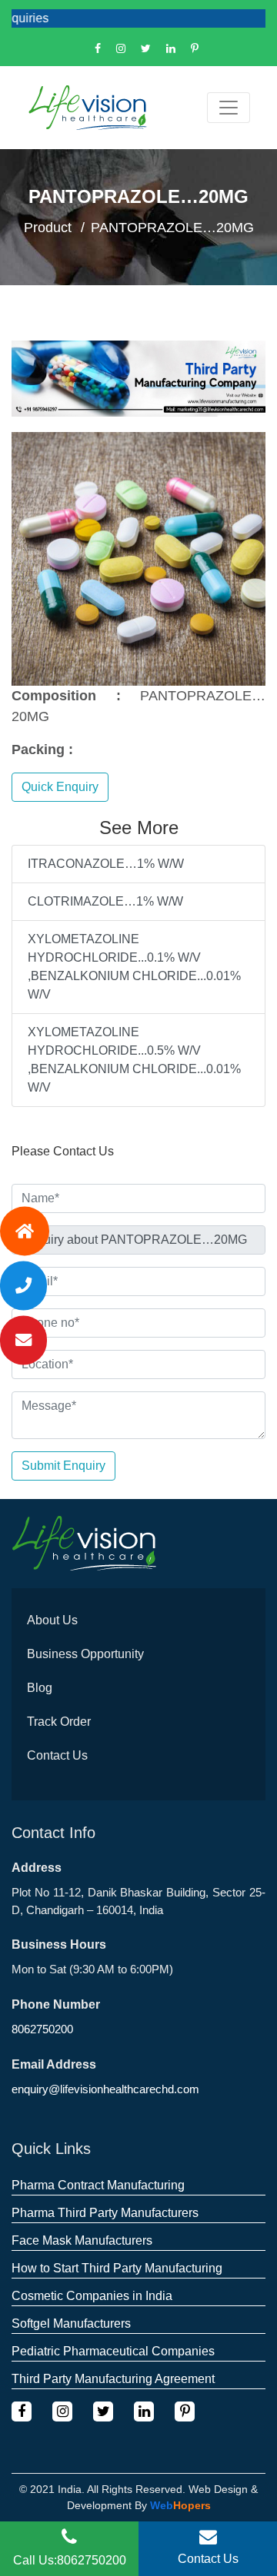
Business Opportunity (85, 1654)
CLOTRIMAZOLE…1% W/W (105, 901)
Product (48, 228)
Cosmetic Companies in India (92, 2296)
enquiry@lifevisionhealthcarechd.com (105, 2089)
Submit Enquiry (63, 1466)
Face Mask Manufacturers (82, 2240)
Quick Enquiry (60, 787)
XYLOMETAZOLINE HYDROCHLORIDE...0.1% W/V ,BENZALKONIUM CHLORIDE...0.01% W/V (134, 967)
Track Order (59, 1722)
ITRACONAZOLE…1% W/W (106, 864)
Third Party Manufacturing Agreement (113, 2379)
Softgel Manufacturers (71, 2323)
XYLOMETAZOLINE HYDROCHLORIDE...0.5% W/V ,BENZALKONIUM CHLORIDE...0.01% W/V (134, 1060)
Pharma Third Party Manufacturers (105, 2213)
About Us (52, 1620)
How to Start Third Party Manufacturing (117, 2268)
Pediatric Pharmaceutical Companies (113, 2351)
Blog (40, 1688)
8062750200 (42, 2029)
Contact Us (57, 1755)
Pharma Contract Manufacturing (98, 2185)
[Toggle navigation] (229, 108)
